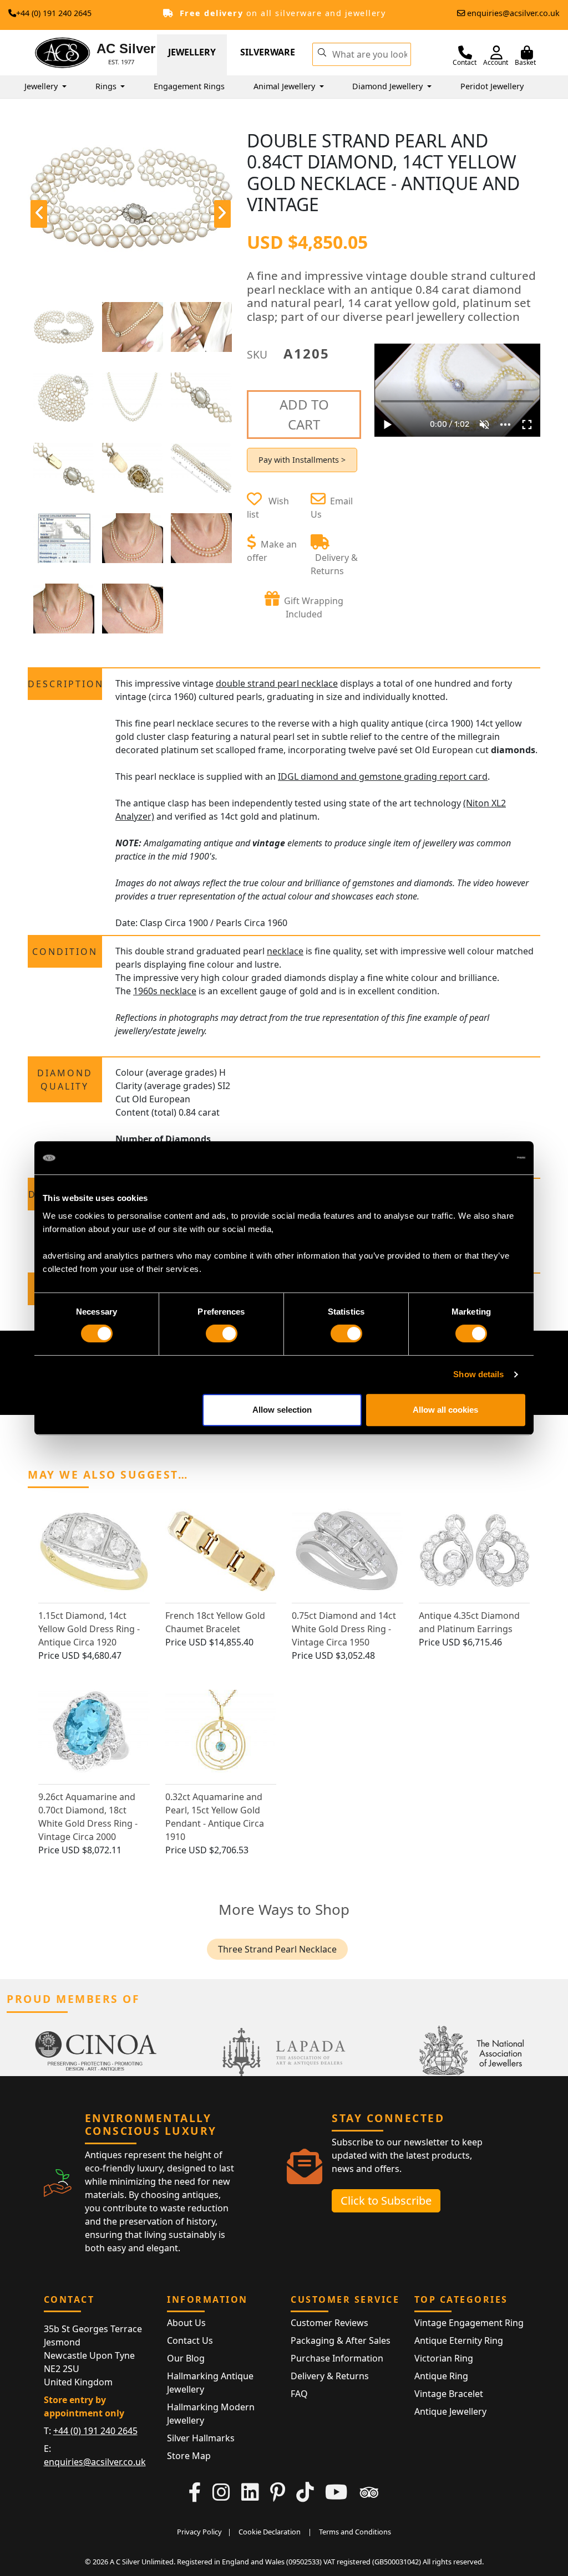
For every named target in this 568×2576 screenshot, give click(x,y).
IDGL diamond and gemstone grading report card (383, 776)
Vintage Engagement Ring (469, 2323)
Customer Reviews (329, 2323)
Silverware (268, 52)
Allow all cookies (445, 1410)
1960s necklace (165, 991)
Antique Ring (441, 2376)
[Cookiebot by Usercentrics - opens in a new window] (477, 1158)
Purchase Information (337, 2358)
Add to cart (304, 414)
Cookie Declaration (270, 2532)
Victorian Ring (444, 2358)
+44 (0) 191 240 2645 (54, 13)
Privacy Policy (199, 2532)
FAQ (299, 2394)
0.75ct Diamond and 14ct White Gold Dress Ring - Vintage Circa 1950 (344, 1629)
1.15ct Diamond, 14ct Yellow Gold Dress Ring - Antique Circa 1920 (89, 1629)
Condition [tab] (65, 952)
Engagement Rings (189, 86)
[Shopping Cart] (527, 53)
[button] (322, 52)
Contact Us (190, 2340)
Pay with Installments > (302, 460)
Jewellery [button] (42, 86)
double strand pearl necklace (277, 683)
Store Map (189, 2456)
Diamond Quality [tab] (65, 1080)
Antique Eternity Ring (459, 2340)
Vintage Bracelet (449, 2394)
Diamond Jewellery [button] (389, 86)
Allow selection (282, 1410)
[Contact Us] (465, 53)
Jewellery (192, 52)
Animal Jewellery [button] (285, 86)
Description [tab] (65, 684)
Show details (478, 1374)
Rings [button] (107, 86)
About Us (186, 2323)
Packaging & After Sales (341, 2340)
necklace (285, 951)
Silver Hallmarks (201, 2438)
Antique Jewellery (450, 2411)
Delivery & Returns (330, 2376)
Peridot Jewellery (492, 86)
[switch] (222, 1333)
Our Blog (186, 2358)
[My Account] (496, 53)
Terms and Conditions (355, 2532)
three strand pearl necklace (277, 1949)
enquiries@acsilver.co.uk (513, 13)
